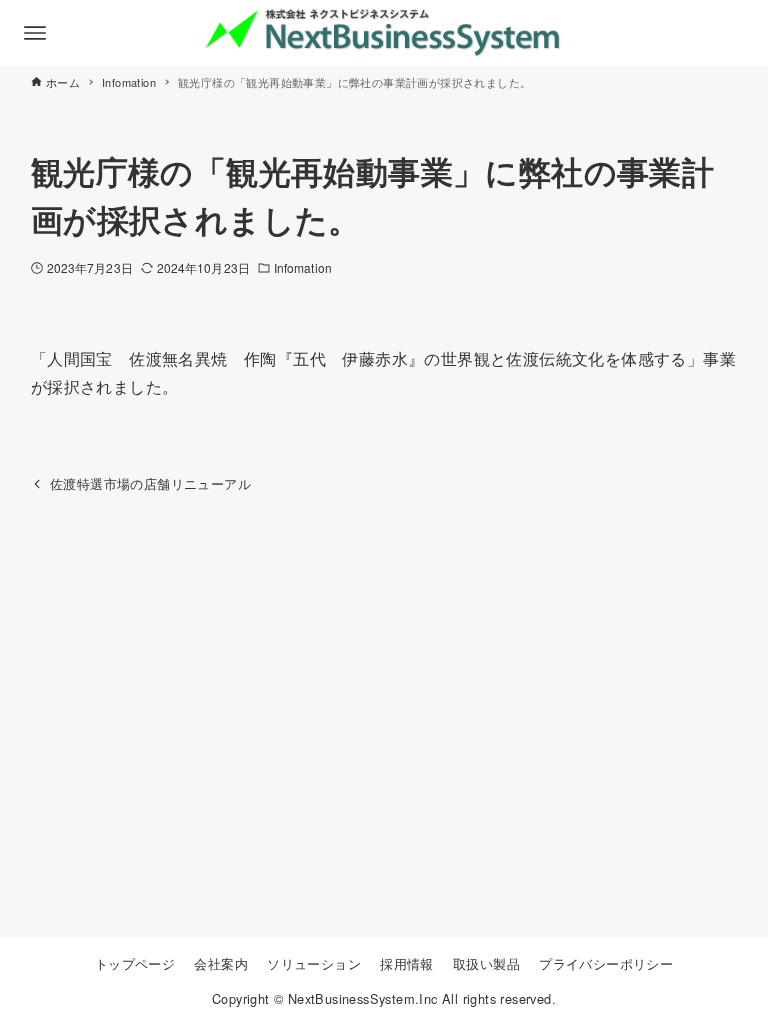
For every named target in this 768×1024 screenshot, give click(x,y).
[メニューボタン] (35, 33)
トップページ (135, 963)
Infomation (303, 267)
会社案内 (221, 963)
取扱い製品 (486, 963)
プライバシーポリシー (606, 963)
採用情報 (407, 963)
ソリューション (314, 963)
